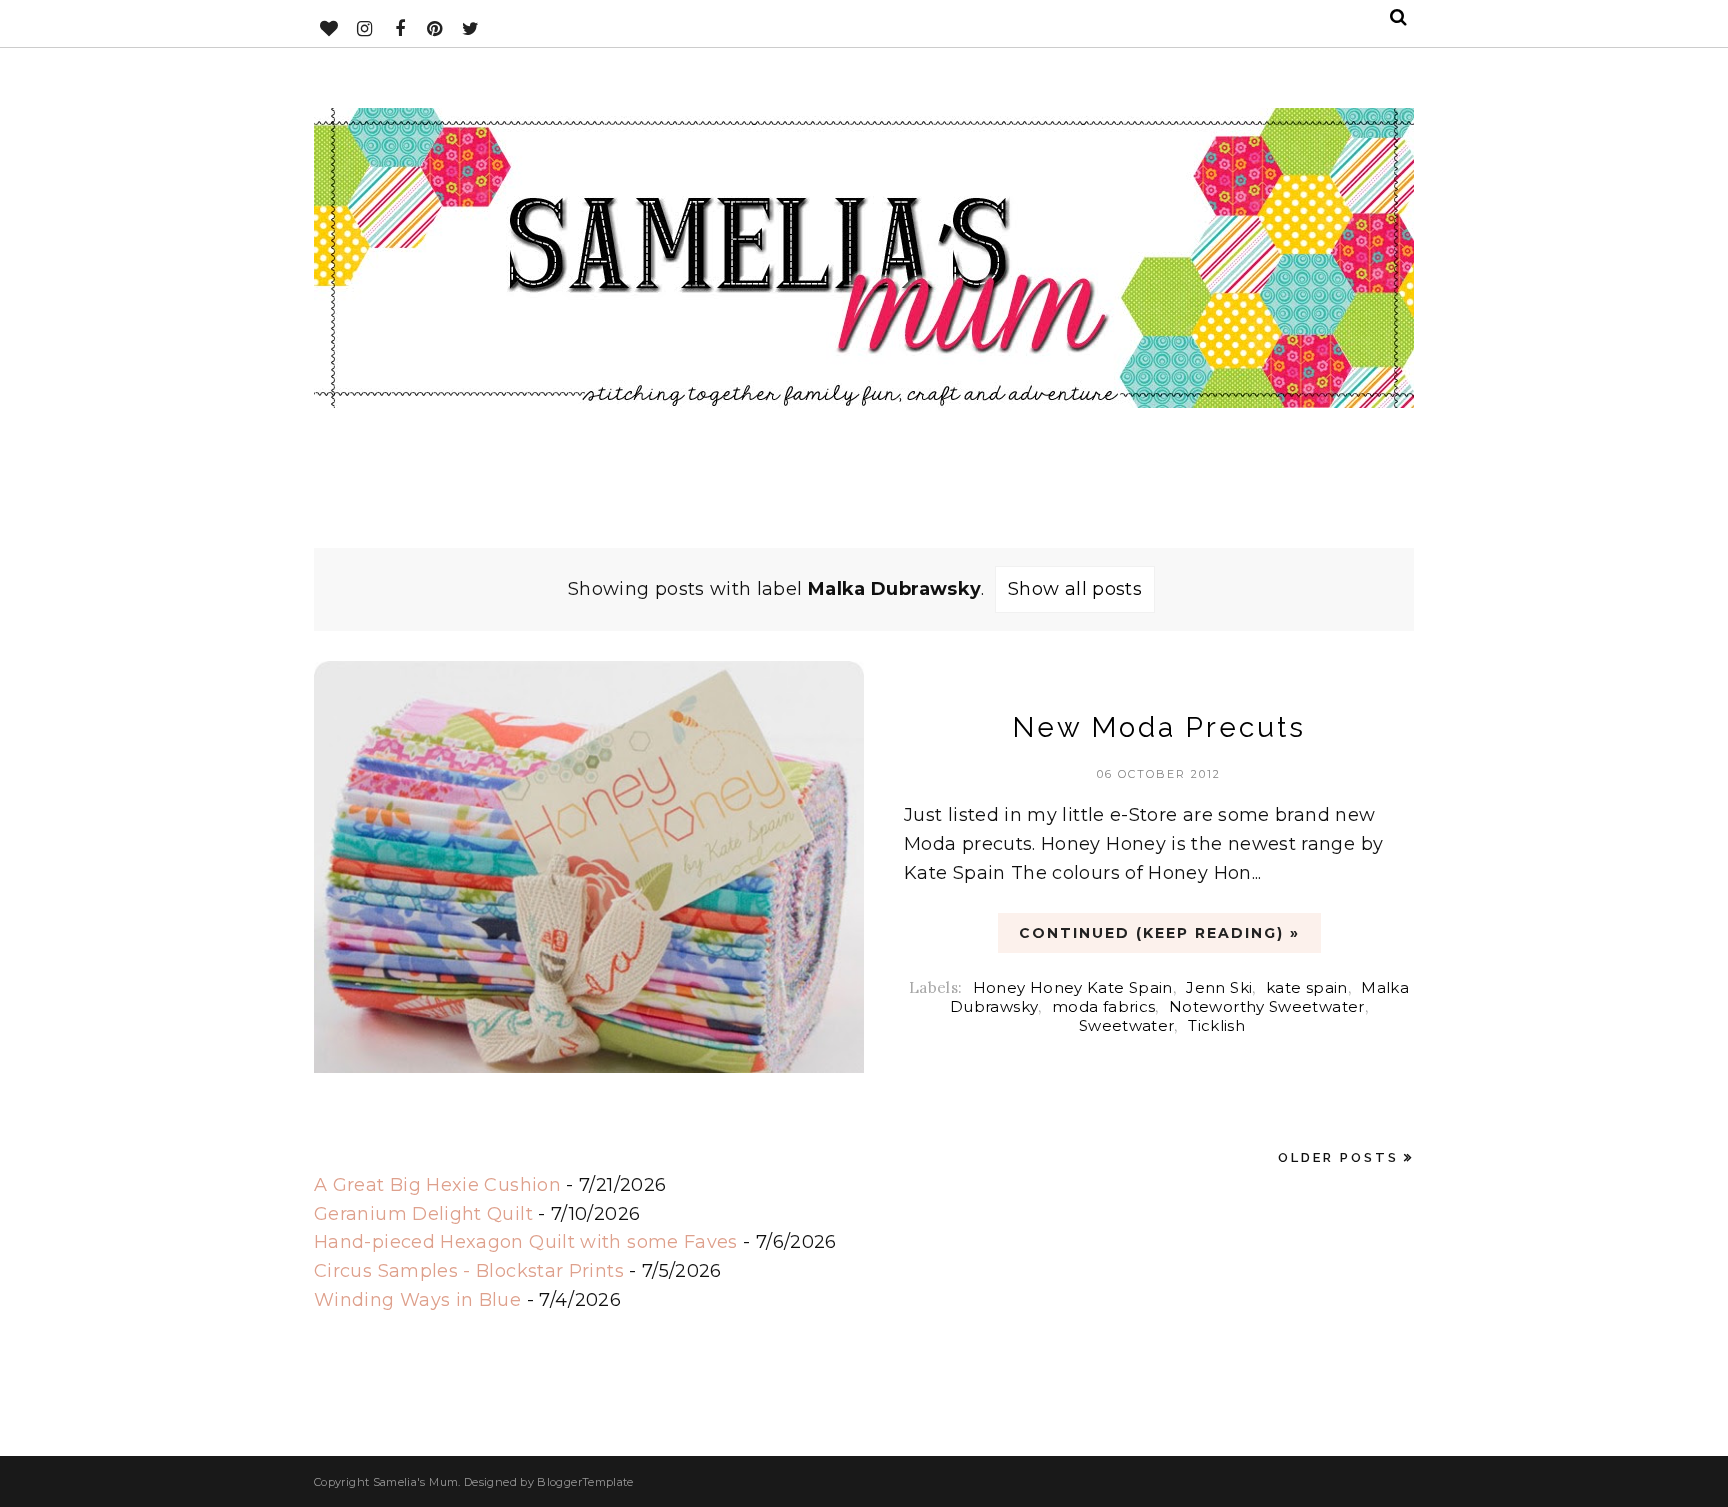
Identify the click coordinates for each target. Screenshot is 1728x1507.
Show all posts (1075, 589)
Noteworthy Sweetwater (1267, 1006)
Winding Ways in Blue (417, 1300)
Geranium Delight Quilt (423, 1214)
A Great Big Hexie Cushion (437, 1185)
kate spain (1307, 987)
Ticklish (1216, 1025)
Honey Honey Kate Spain (1073, 987)
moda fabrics (1103, 1006)
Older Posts (1338, 1157)
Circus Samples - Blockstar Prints (469, 1271)
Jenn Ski (1219, 987)
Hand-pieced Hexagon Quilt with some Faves (526, 1242)
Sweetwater (1127, 1025)
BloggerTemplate (585, 1482)
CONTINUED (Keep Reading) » (1159, 933)
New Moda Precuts (1159, 727)
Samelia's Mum (416, 1482)
